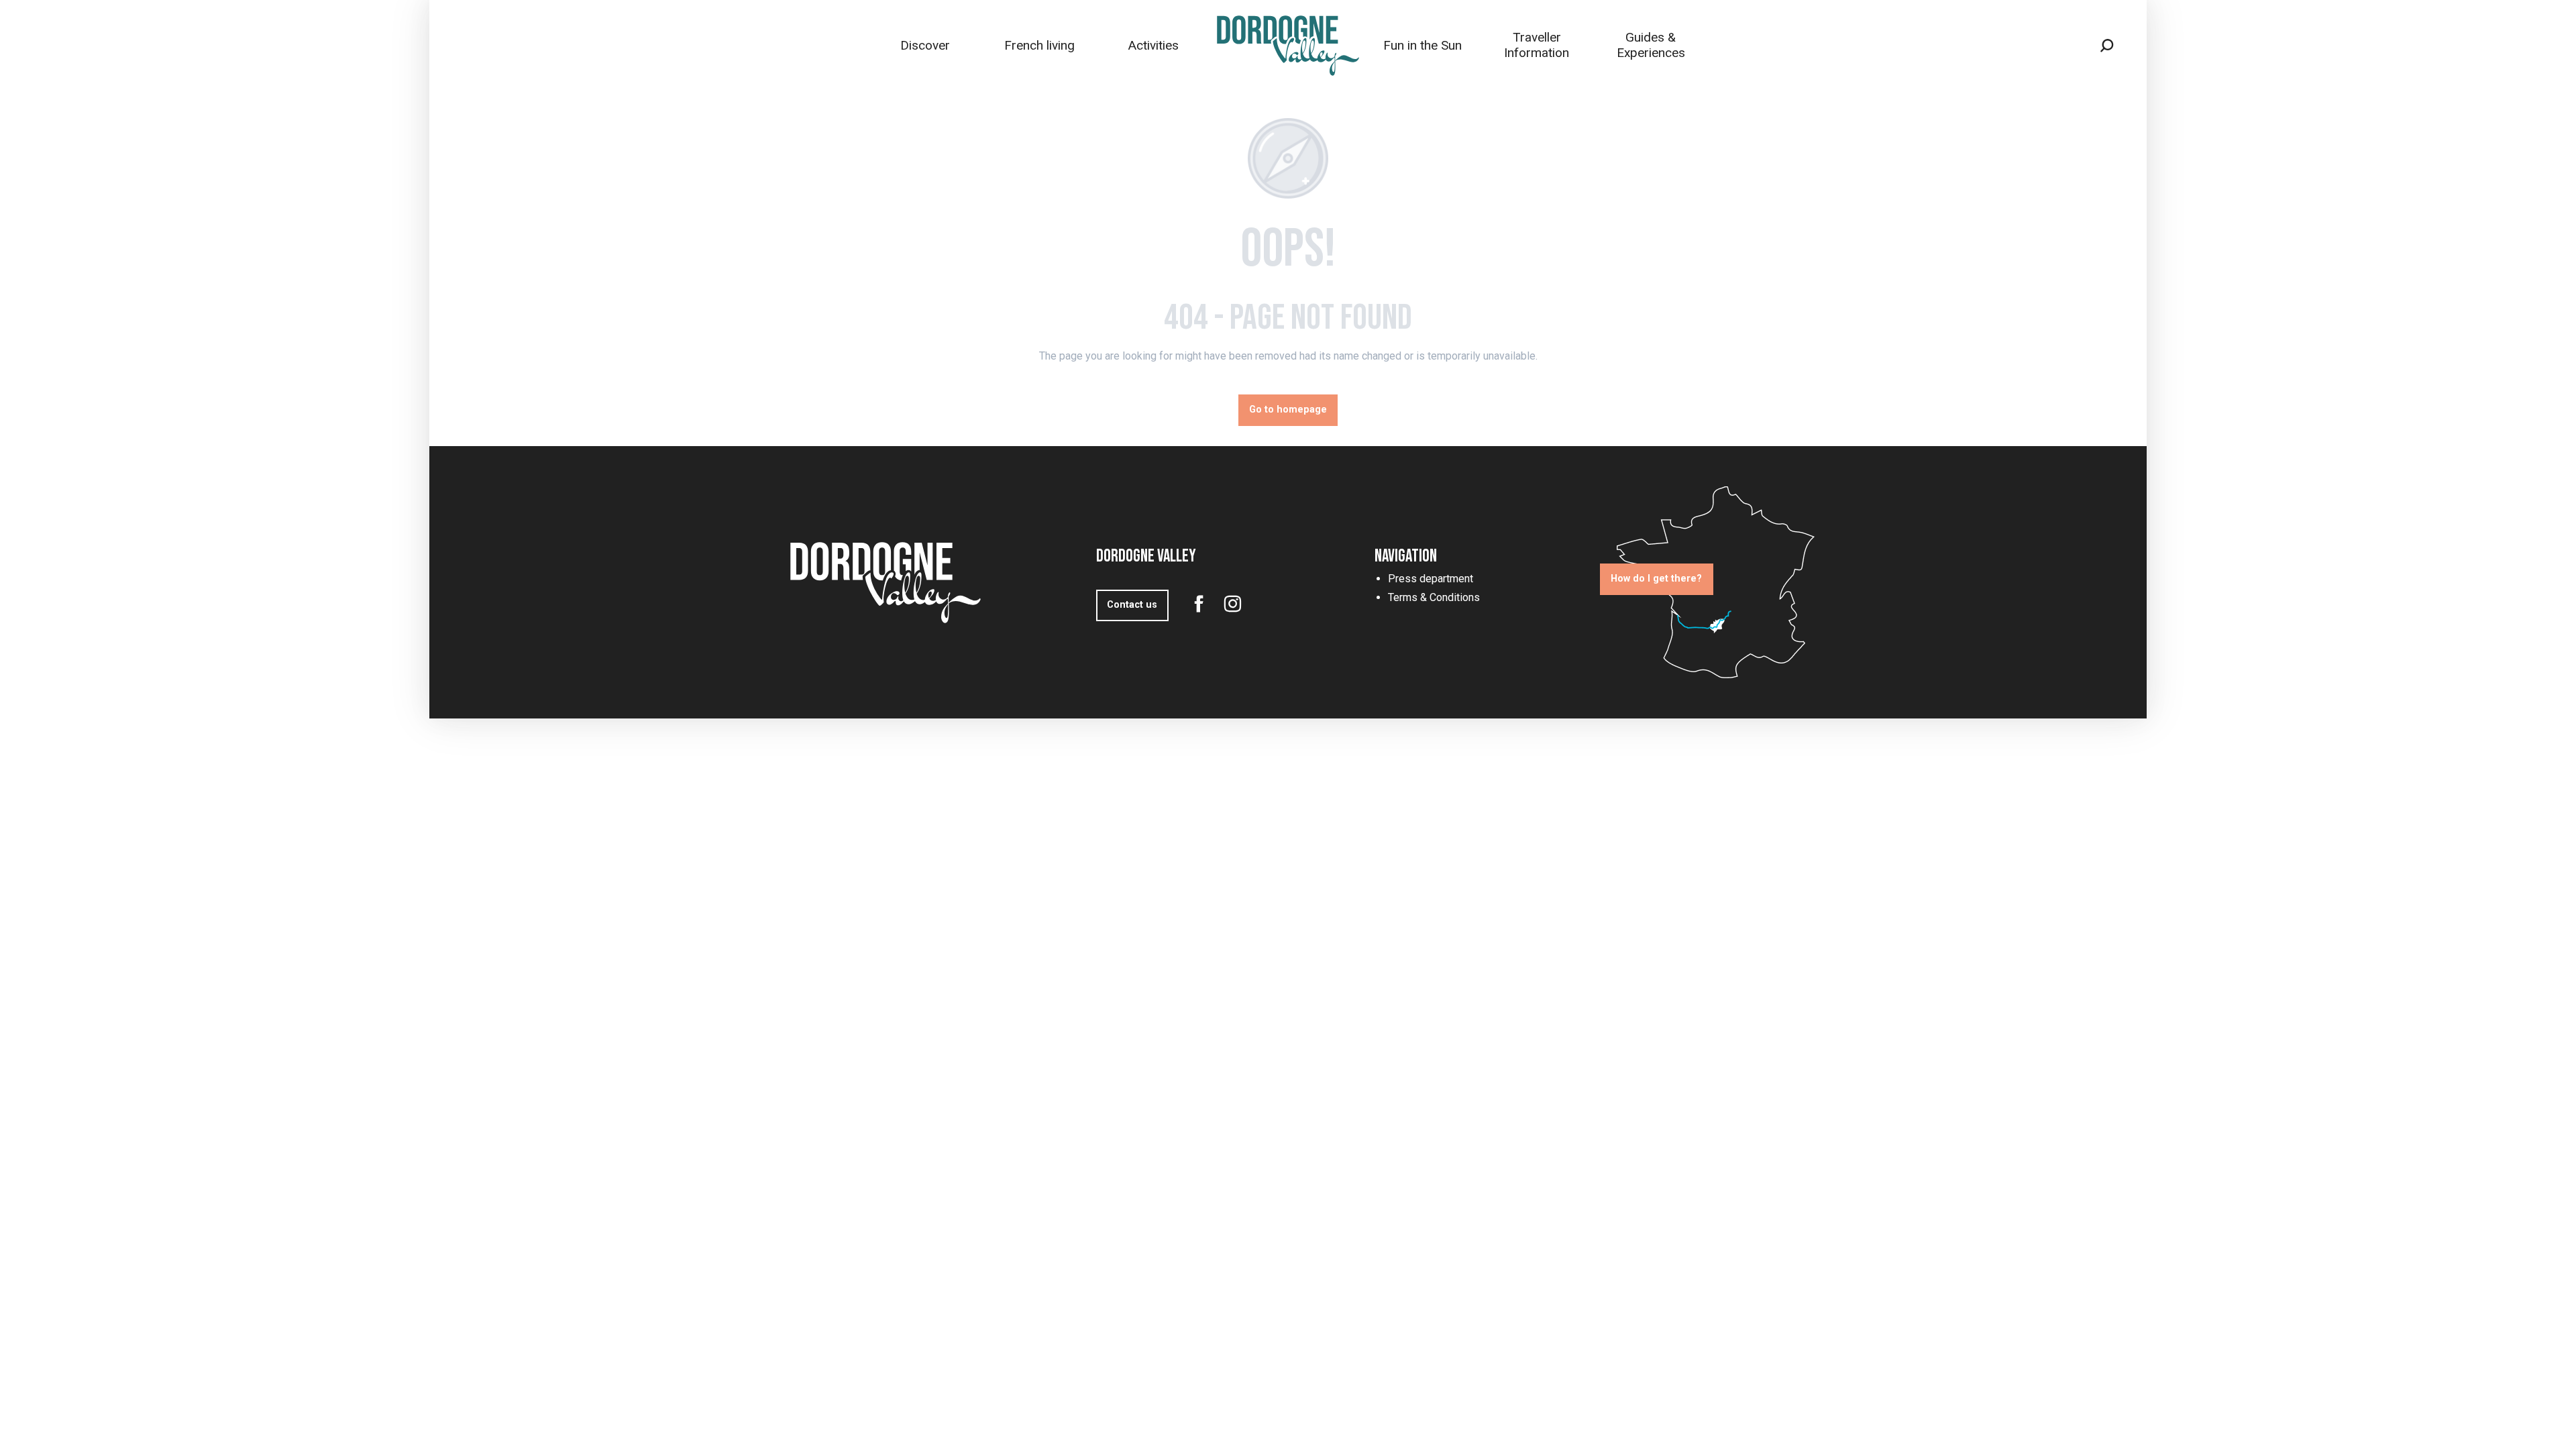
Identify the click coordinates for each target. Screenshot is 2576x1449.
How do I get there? (1656, 579)
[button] (2107, 46)
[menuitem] (925, 45)
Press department (1431, 579)
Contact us (1132, 605)
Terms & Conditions (1434, 597)
